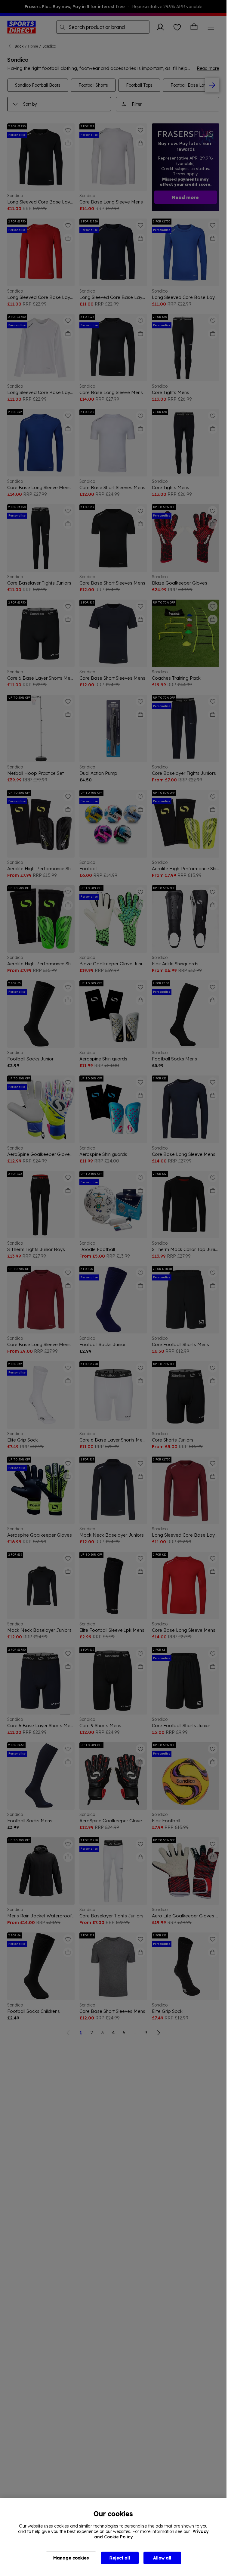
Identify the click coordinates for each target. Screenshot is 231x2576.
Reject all (120, 2558)
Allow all (162, 2558)
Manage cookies (71, 2558)
